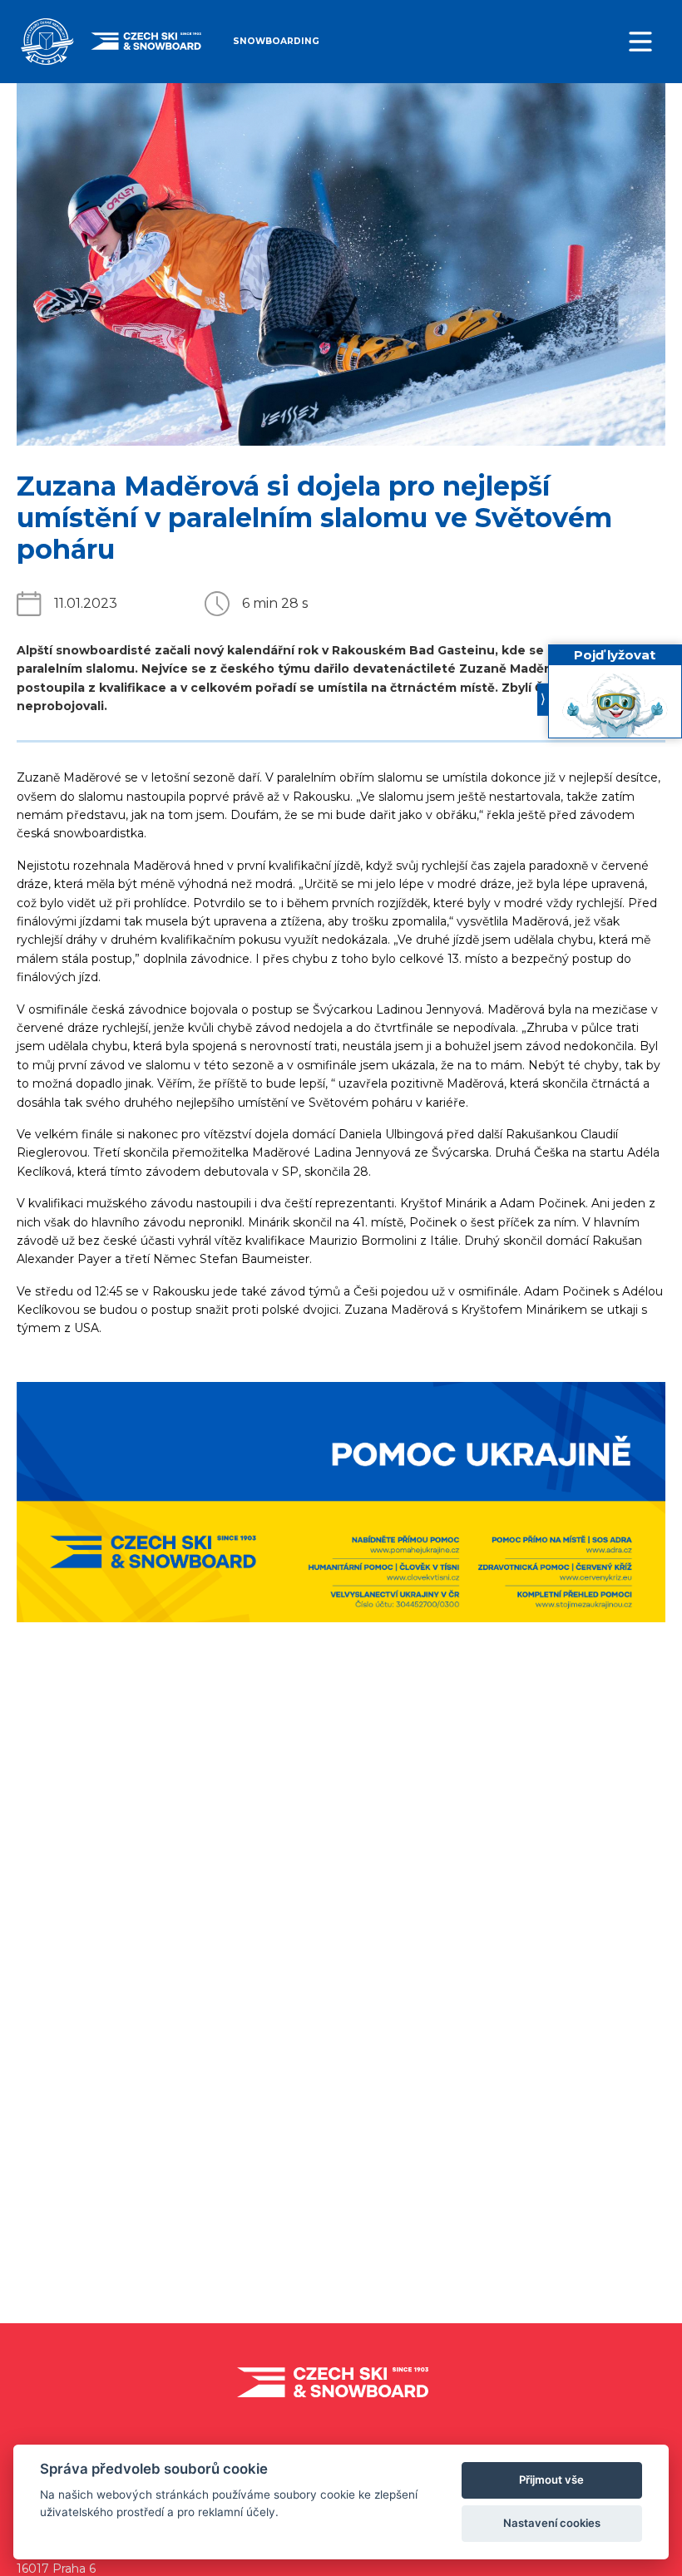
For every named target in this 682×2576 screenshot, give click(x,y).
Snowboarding (276, 41)
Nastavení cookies (552, 2523)
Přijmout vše (551, 2480)
